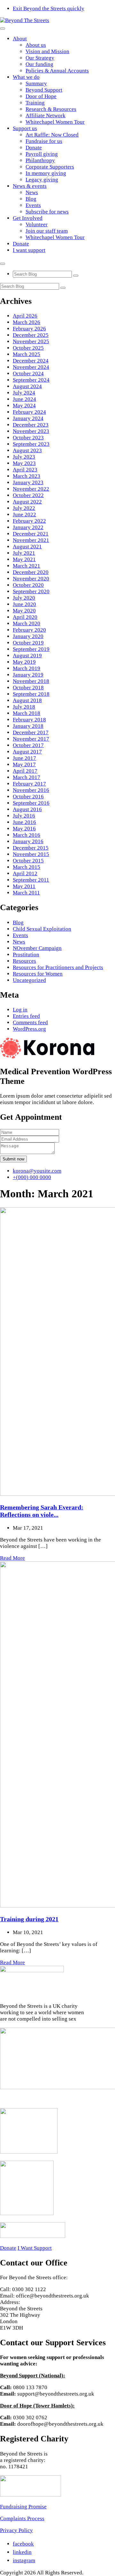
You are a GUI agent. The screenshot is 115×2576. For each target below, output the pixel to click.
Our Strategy (40, 58)
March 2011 (26, 893)
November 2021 (31, 540)
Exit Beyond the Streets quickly (49, 8)
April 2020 (25, 617)
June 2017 (24, 758)
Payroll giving (42, 154)
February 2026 (29, 329)
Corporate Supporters (50, 167)
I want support (29, 250)
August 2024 (27, 386)
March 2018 (27, 713)
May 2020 (24, 611)
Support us (25, 128)
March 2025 (27, 354)
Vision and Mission (47, 51)
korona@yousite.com (37, 1171)
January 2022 (28, 527)
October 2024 (28, 374)
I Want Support (35, 2248)
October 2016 (28, 797)
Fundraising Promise (23, 2507)
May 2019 (24, 662)
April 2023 (25, 470)
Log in (20, 1010)
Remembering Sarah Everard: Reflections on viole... (42, 1511)
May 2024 (24, 406)
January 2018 (28, 726)
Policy (25, 2530)
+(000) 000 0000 (32, 1177)
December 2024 (31, 361)
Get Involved (28, 218)
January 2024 (28, 418)
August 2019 (27, 656)
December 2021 (31, 534)
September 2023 (31, 444)
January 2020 (28, 636)
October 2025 (28, 348)
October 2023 (28, 438)
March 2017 (27, 777)
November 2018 (31, 681)
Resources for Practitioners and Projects (58, 967)
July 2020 (24, 598)
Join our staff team (47, 231)
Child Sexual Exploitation (42, 929)
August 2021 (27, 547)
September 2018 (31, 694)
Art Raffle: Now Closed (52, 135)
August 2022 (27, 502)
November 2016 (31, 790)
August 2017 (27, 752)
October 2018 (28, 688)
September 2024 (31, 380)
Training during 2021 (29, 1919)
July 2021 (24, 553)
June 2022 (24, 515)
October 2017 (28, 745)
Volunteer (37, 224)
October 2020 (28, 585)
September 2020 (31, 591)
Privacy (9, 2530)
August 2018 (27, 700)
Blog (31, 199)
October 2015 (28, 861)
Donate (34, 148)
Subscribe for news (47, 212)
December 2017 (31, 732)
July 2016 (24, 816)
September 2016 (31, 803)
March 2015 (27, 867)
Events (33, 205)
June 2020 (24, 604)
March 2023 (27, 476)
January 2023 (28, 482)
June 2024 (24, 399)
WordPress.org (29, 1029)
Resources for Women (38, 974)
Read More (12, 1558)
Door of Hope (41, 96)
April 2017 (25, 771)
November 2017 (31, 739)
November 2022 (31, 489)
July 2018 (24, 707)
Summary (36, 83)
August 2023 (27, 450)
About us (36, 45)
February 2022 (29, 521)
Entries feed (26, 1016)
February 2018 (29, 720)
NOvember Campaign (37, 948)
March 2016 (27, 835)
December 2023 (31, 425)
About (20, 39)
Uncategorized (29, 980)
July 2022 (24, 508)
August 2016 (27, 809)
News (32, 192)
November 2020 (31, 579)
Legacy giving (42, 180)
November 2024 (31, 367)
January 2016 (28, 841)
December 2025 (31, 335)
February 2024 (29, 412)
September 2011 (31, 880)
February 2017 (29, 784)
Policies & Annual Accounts (57, 71)
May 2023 (24, 463)
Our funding (39, 64)
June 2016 (24, 822)
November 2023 (31, 431)
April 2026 (25, 316)
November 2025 (31, 341)
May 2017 (24, 764)
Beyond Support (44, 90)
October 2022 (28, 495)
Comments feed (30, 1022)
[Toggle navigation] (3, 29)
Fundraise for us (44, 141)
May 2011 (24, 886)
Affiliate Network (46, 116)
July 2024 (24, 393)
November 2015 (31, 854)
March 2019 (27, 668)
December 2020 (31, 572)
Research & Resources (51, 109)
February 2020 (29, 630)
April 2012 (25, 873)
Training (35, 103)
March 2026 (27, 322)
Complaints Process (22, 2518)
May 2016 (24, 829)
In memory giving (46, 173)
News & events (30, 186)
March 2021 (27, 566)
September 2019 (31, 649)
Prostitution (26, 955)
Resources (24, 961)
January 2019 (28, 675)
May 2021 (24, 559)
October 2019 (28, 643)
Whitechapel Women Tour (55, 122)
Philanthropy (40, 160)
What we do (26, 77)
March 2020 (27, 623)
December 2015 (31, 848)
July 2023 (24, 457)
